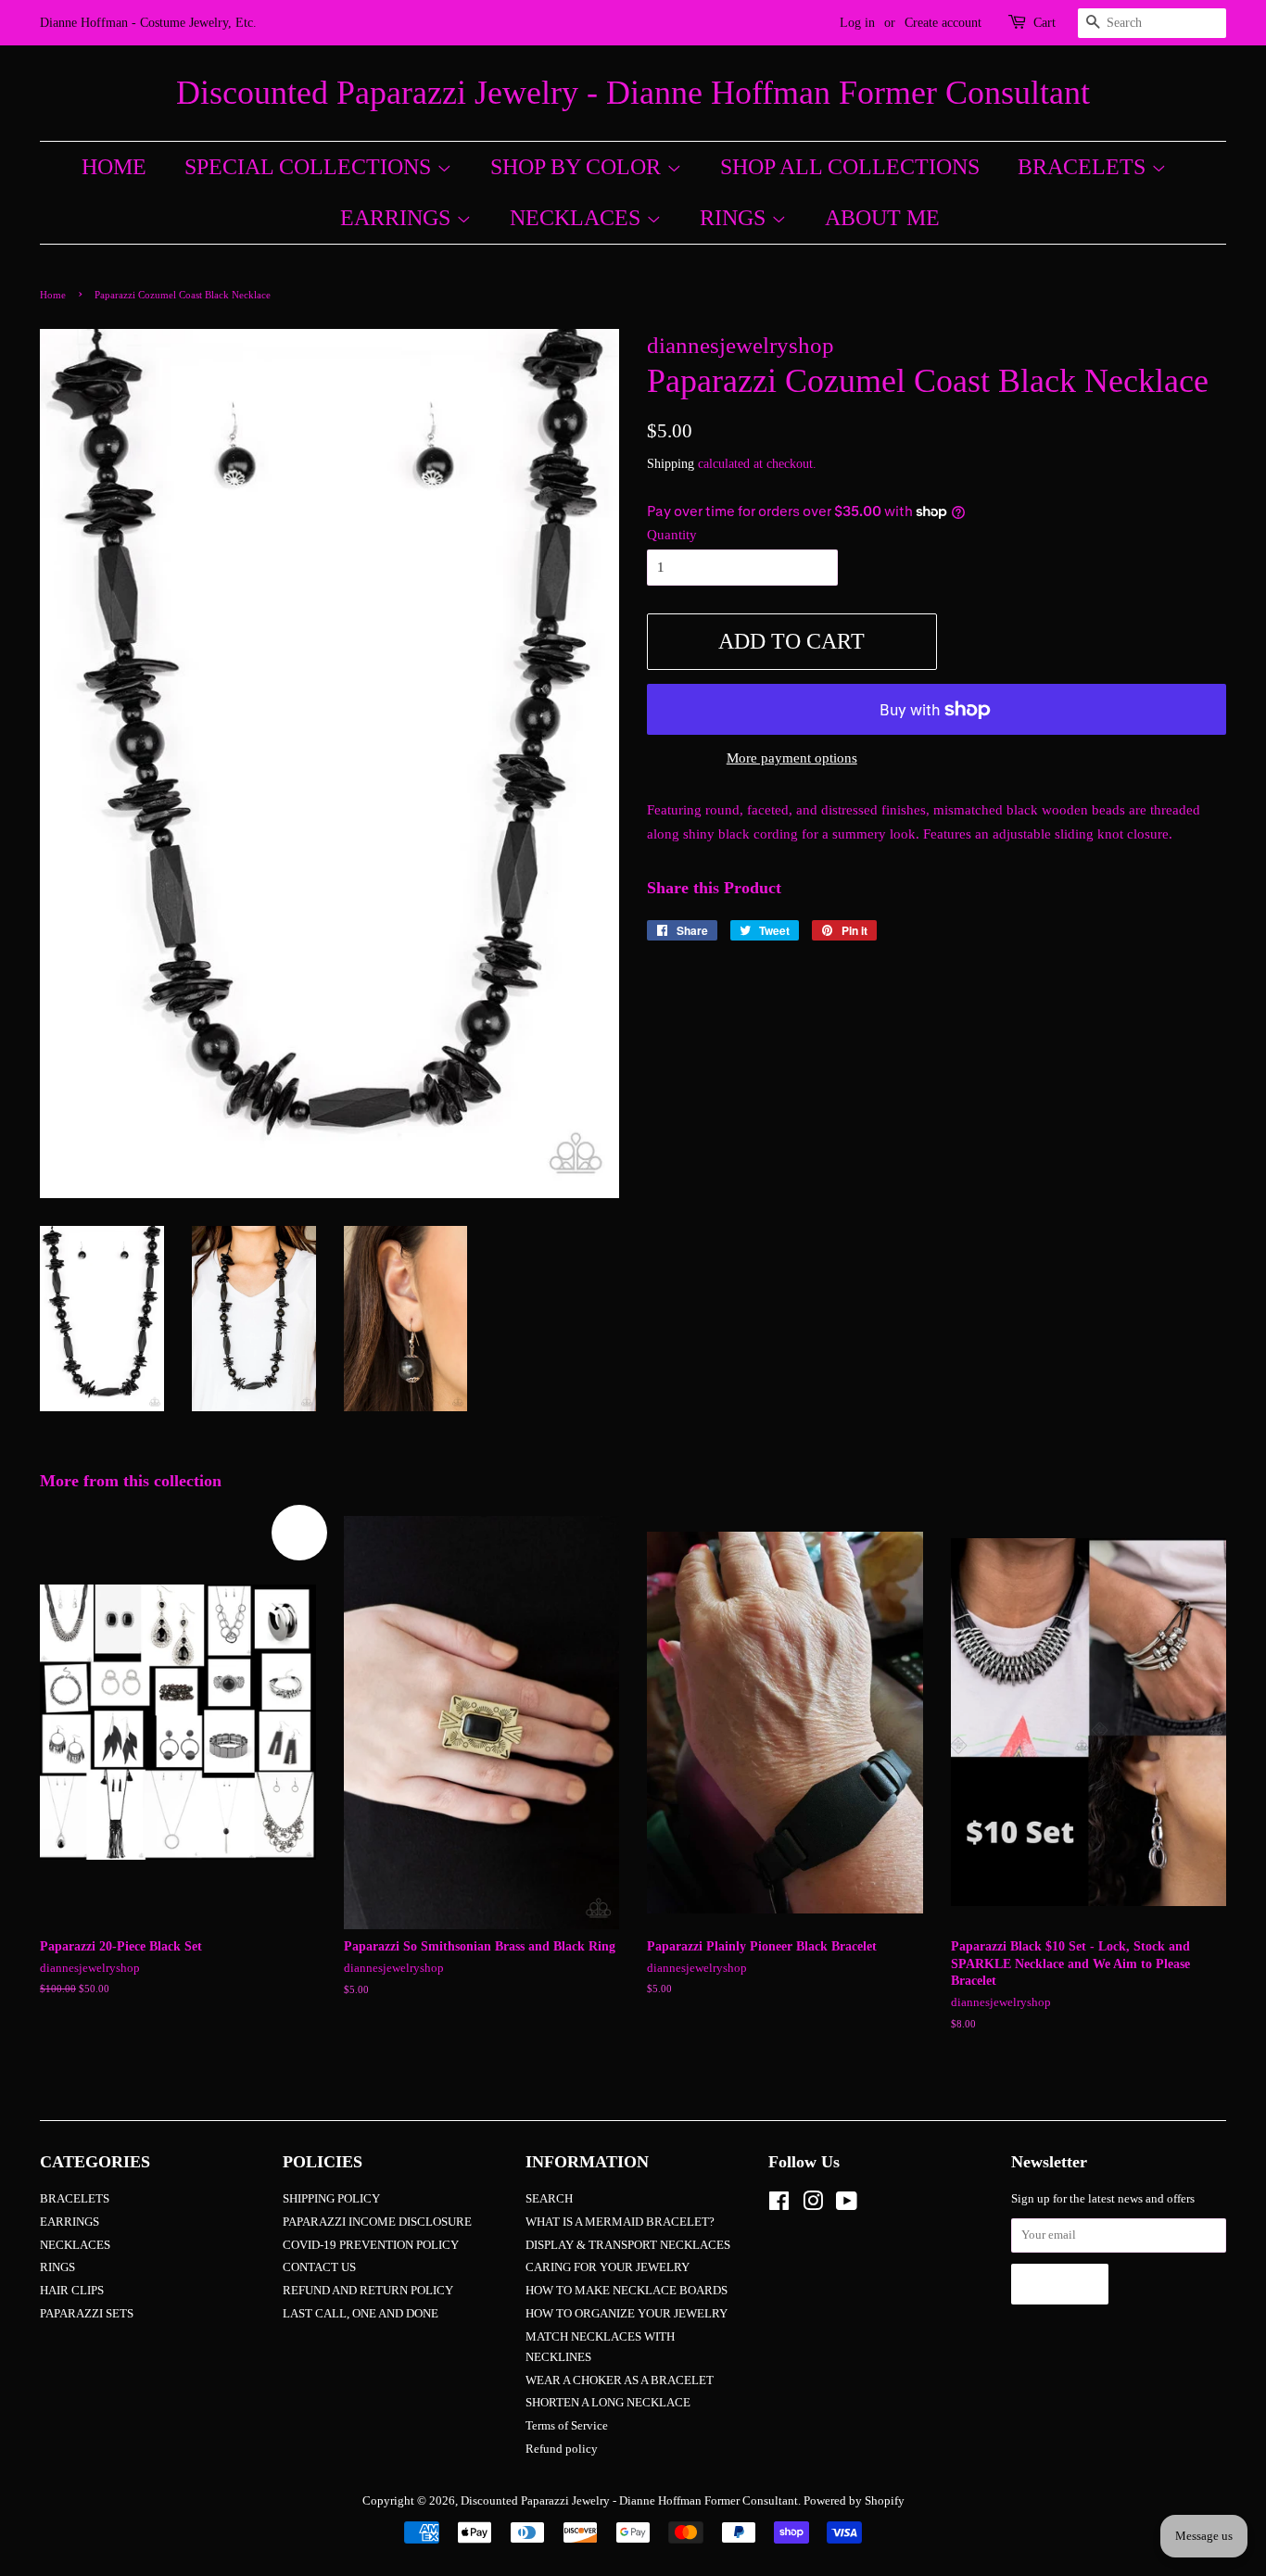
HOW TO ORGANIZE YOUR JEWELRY (627, 2314)
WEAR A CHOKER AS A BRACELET (620, 2380)
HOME (114, 167)
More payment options (792, 758)
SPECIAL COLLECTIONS (310, 167)
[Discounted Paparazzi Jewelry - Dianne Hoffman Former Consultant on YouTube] (847, 2205)
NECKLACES (578, 218)
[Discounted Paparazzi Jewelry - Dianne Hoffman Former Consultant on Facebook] (779, 2205)
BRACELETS (1084, 167)
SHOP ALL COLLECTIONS (850, 167)
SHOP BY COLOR (578, 167)
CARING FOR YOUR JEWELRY (608, 2267)
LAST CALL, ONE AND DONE (361, 2314)
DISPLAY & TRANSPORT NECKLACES (628, 2245)
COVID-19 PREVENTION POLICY (371, 2245)
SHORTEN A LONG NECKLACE (608, 2403)
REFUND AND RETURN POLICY (368, 2291)
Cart (1044, 23)
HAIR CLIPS (72, 2291)
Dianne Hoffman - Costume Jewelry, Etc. (148, 23)
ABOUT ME (882, 218)
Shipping (671, 464)
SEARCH (549, 2199)
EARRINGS (398, 218)
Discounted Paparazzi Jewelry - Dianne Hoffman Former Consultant (633, 93)
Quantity (672, 535)
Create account (943, 23)
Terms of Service (567, 2426)
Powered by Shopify (854, 2501)
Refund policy (562, 2449)
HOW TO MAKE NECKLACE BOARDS (627, 2291)
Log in (857, 23)
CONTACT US (319, 2267)
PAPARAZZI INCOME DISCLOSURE (377, 2222)
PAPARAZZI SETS (87, 2314)
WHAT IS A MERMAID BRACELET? (620, 2222)
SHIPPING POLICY (331, 2199)
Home (53, 295)
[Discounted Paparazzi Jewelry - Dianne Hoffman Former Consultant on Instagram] (813, 2205)
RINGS (735, 218)
